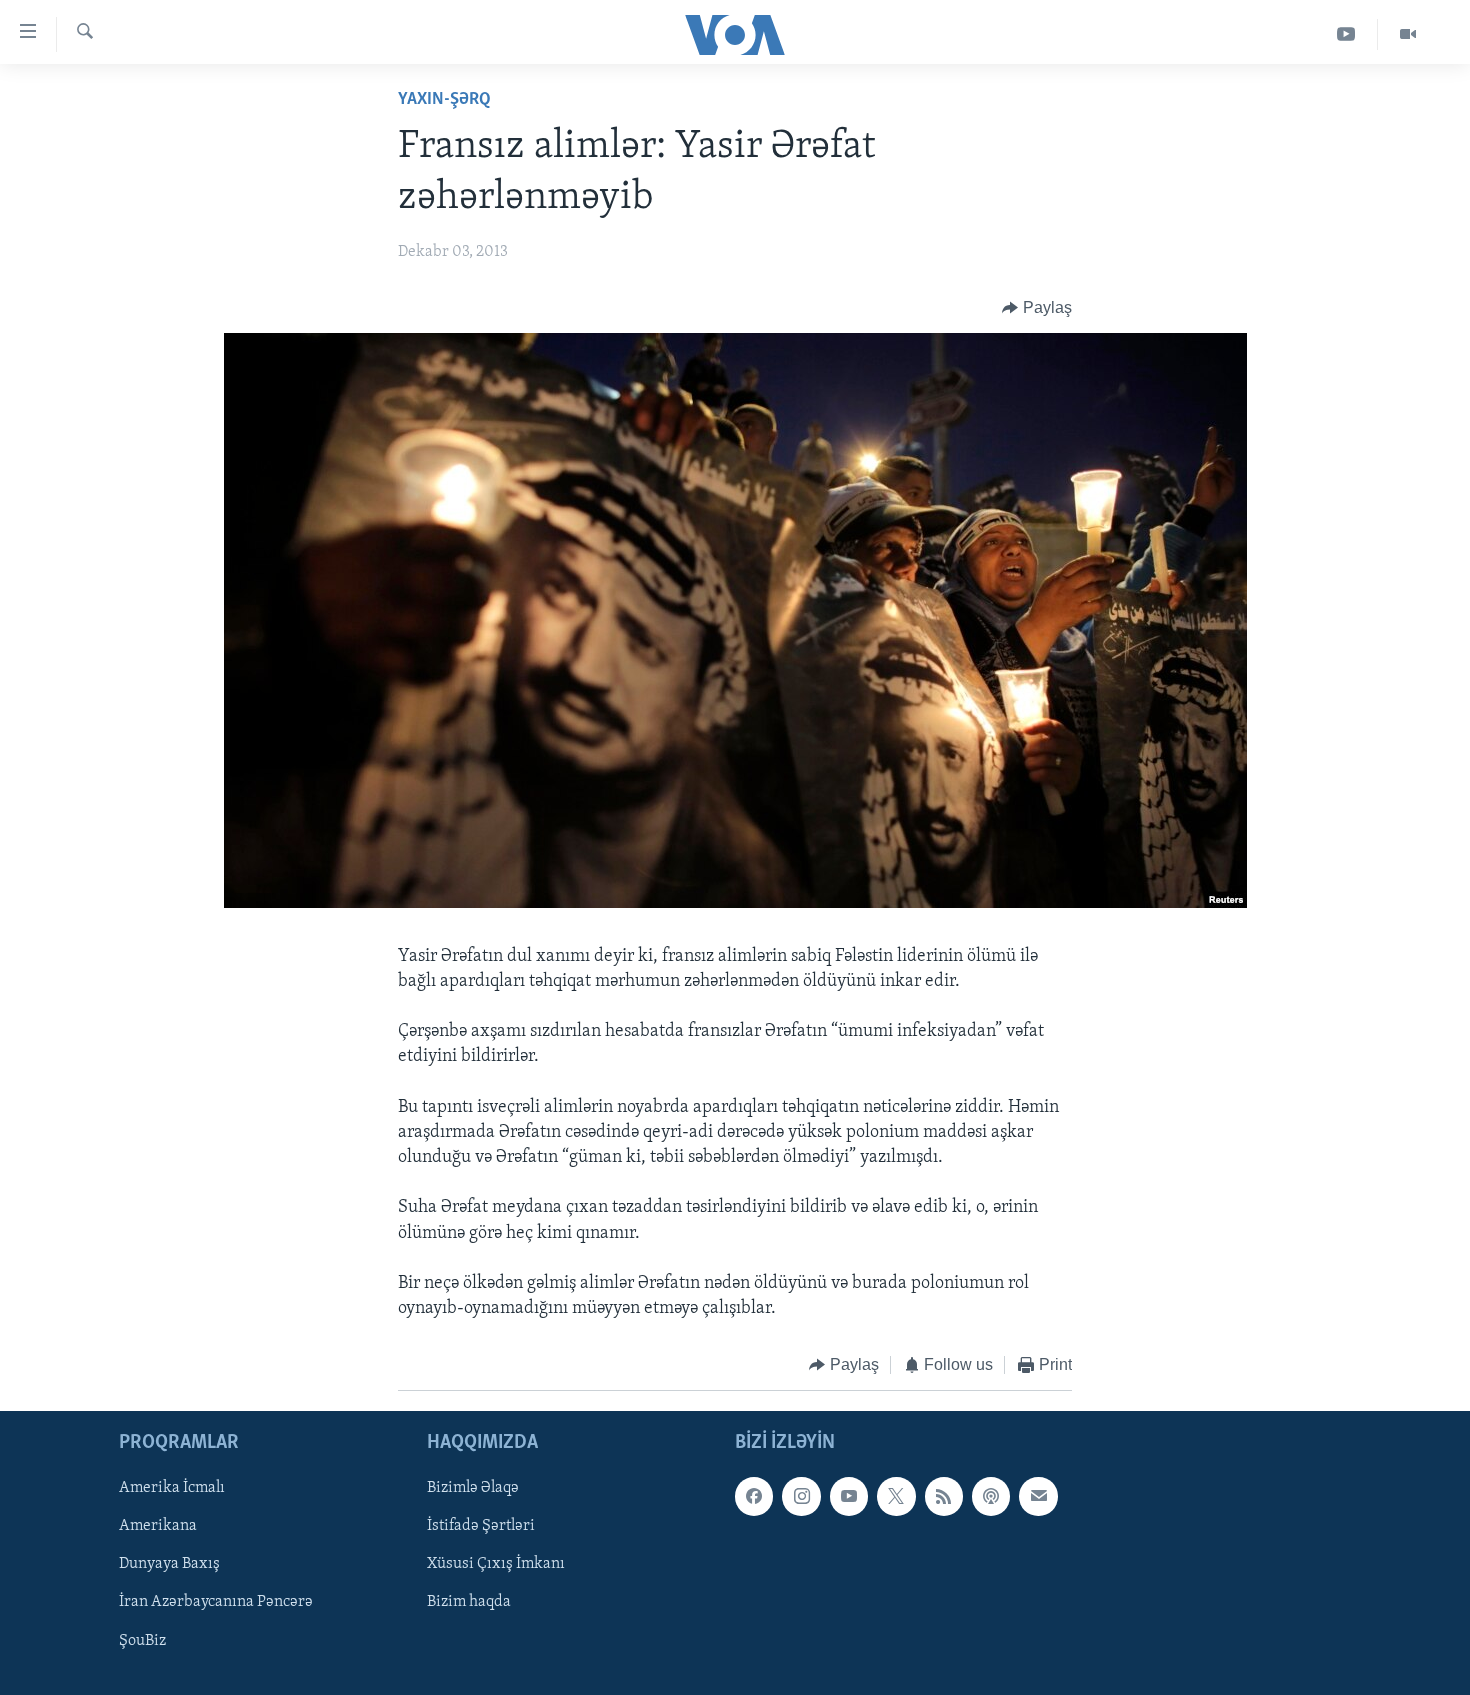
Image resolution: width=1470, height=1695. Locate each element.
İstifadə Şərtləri (481, 1526)
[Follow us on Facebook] (754, 1496)
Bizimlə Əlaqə (473, 1488)
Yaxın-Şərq (444, 100)
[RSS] (944, 1496)
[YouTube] (1346, 34)
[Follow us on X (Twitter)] (896, 1496)
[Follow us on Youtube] (849, 1496)
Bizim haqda (469, 1602)
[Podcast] (991, 1496)
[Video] (1408, 34)
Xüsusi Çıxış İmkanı (496, 1564)
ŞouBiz (142, 1640)
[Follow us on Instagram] (801, 1496)
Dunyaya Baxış (169, 1564)
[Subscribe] (1038, 1496)
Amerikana (158, 1526)
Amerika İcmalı (172, 1488)
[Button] (1037, 308)
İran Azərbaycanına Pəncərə (216, 1602)
